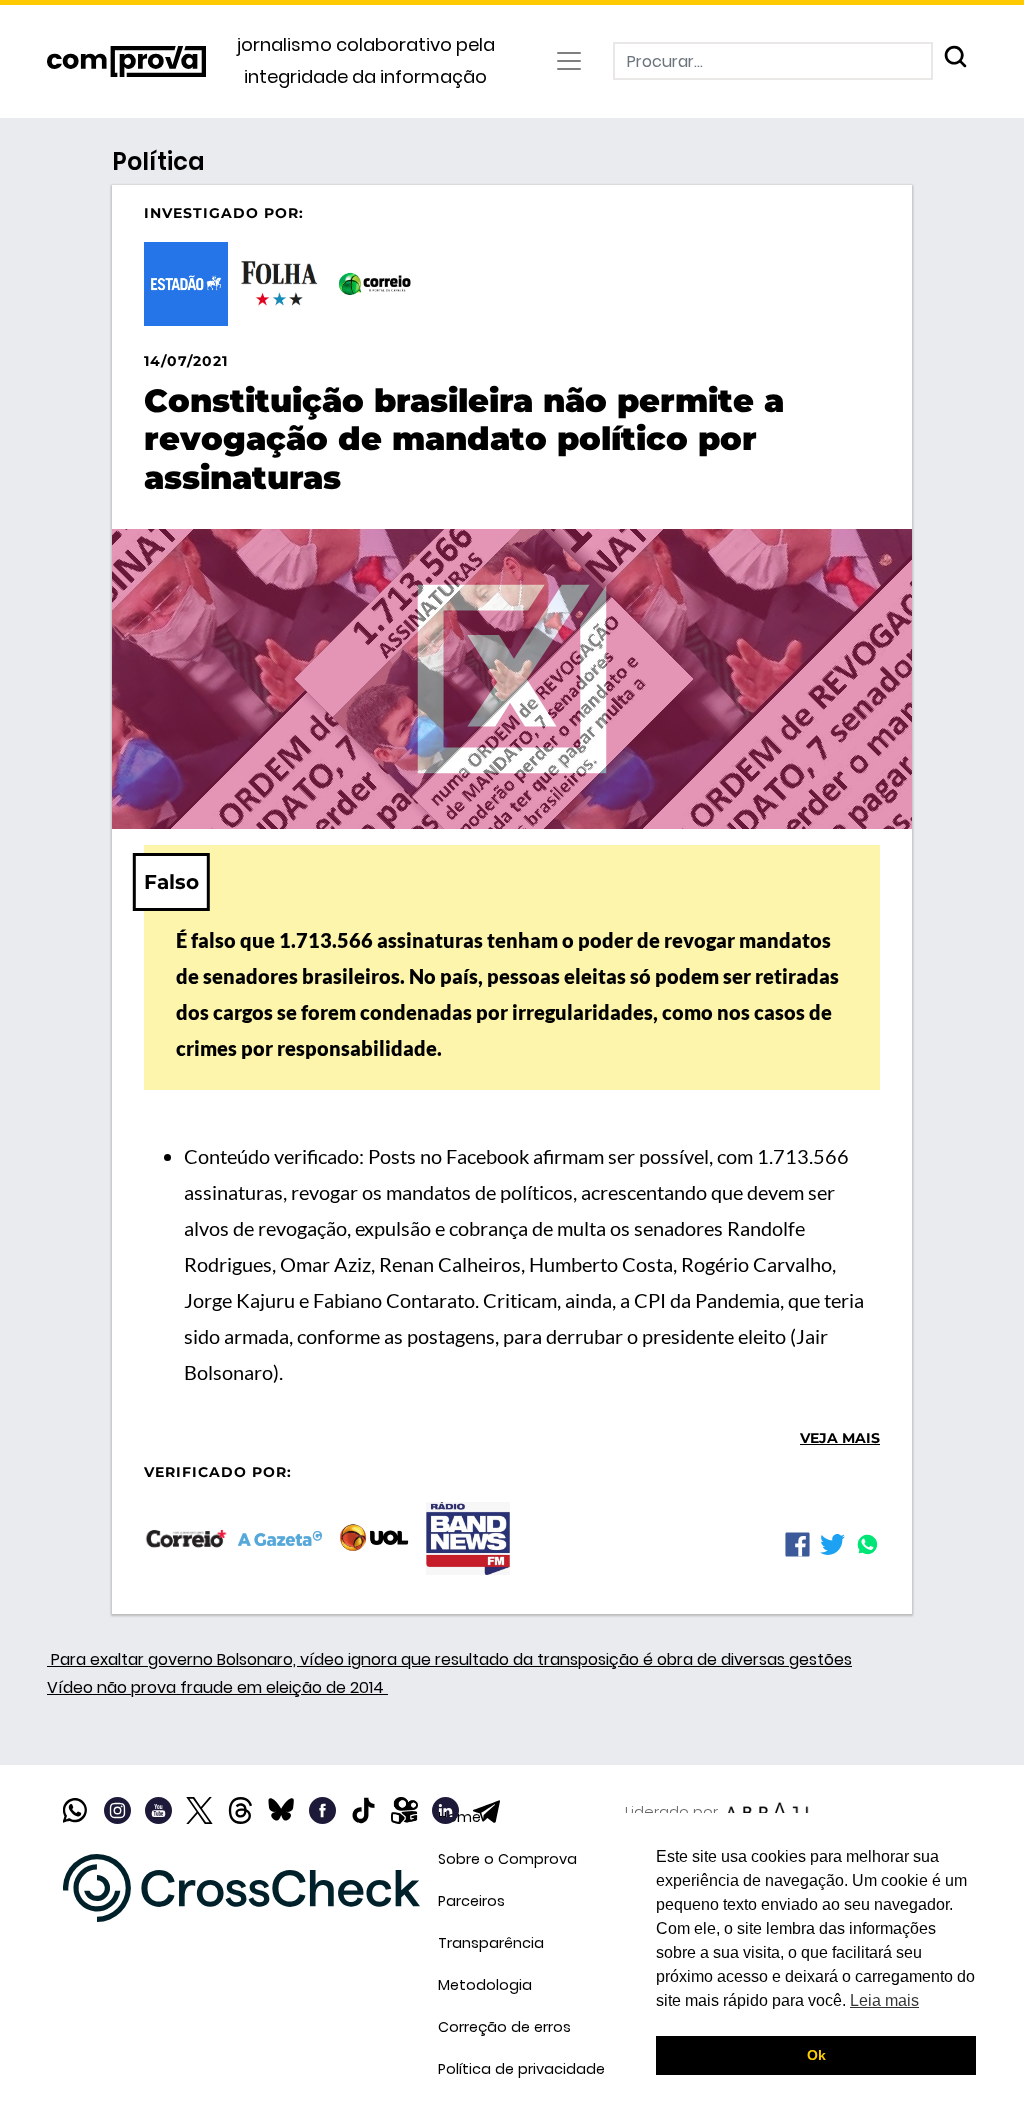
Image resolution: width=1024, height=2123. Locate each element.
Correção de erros (504, 2027)
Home (459, 1817)
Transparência (491, 1943)
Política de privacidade (521, 2069)
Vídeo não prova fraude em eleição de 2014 (217, 1687)
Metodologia (485, 1985)
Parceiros (471, 1901)
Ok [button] (816, 2055)
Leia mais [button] (884, 2000)
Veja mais (840, 1438)
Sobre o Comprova (507, 1859)
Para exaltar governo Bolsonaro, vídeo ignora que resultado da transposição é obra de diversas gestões (449, 1659)
